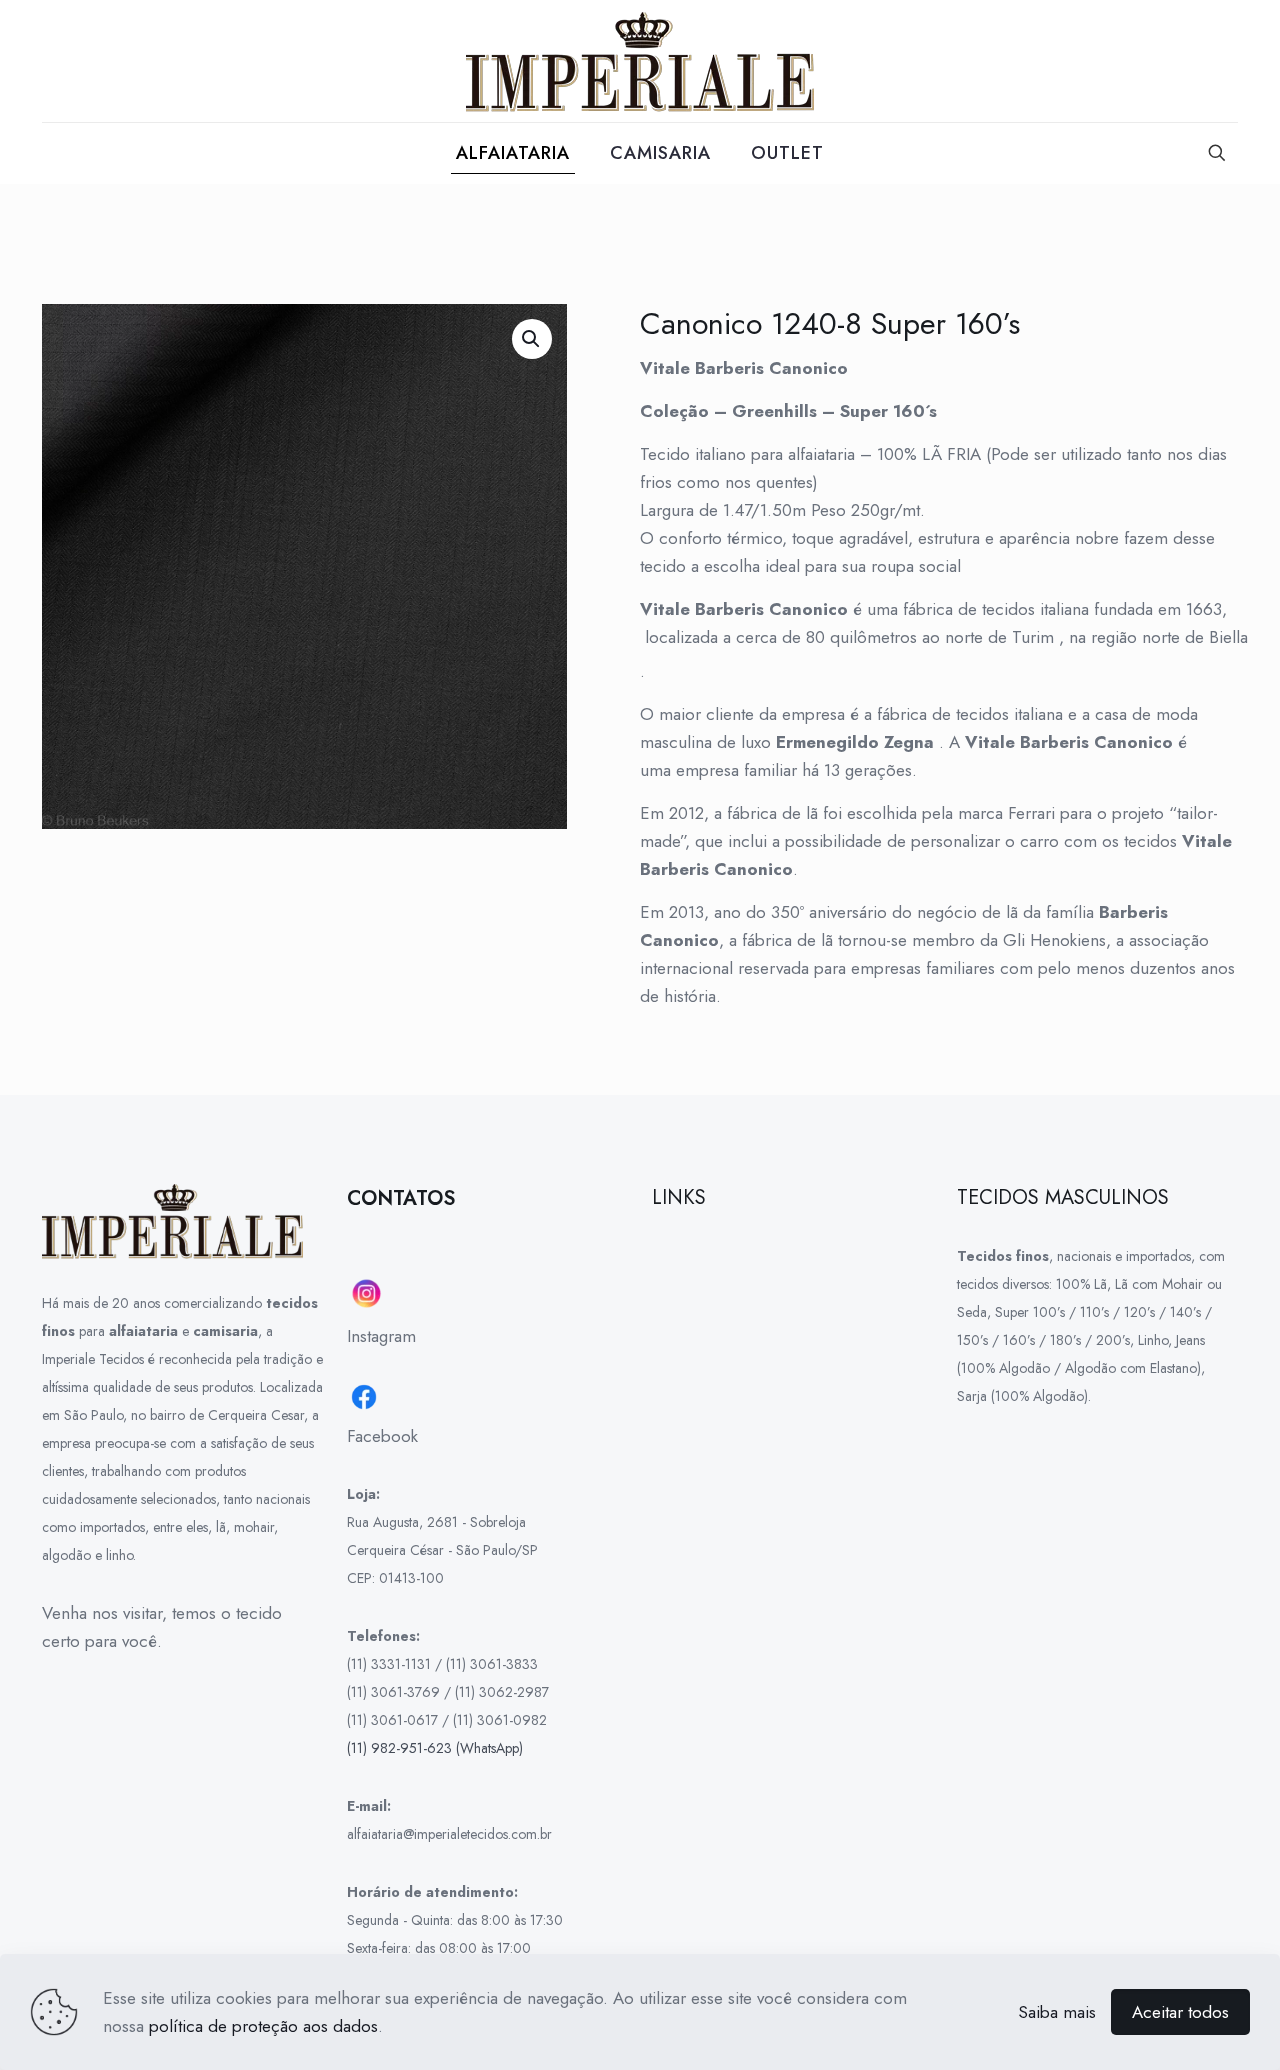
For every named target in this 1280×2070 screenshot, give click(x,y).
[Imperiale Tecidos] (640, 61)
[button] (532, 339)
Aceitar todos (1180, 2012)
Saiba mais (1057, 2012)
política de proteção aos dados (263, 2026)
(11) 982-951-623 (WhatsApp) (435, 1748)
